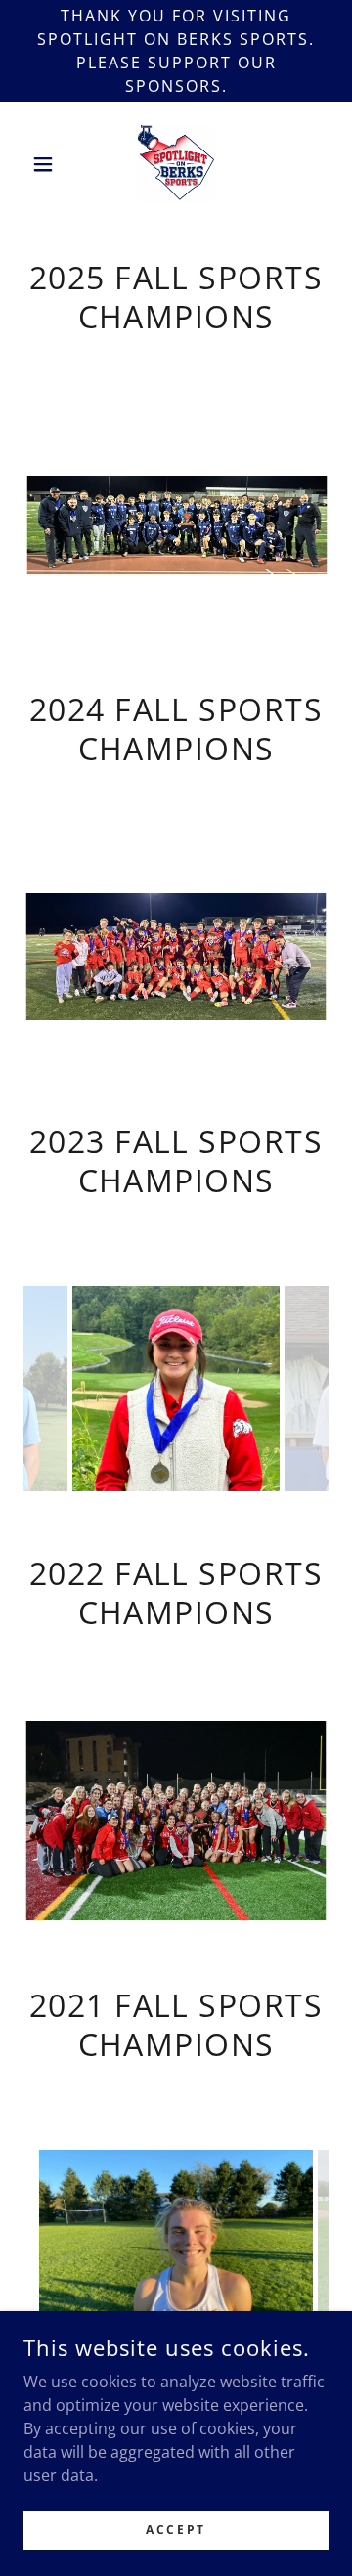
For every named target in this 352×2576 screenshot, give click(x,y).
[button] (46, 164)
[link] (176, 164)
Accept (176, 2530)
